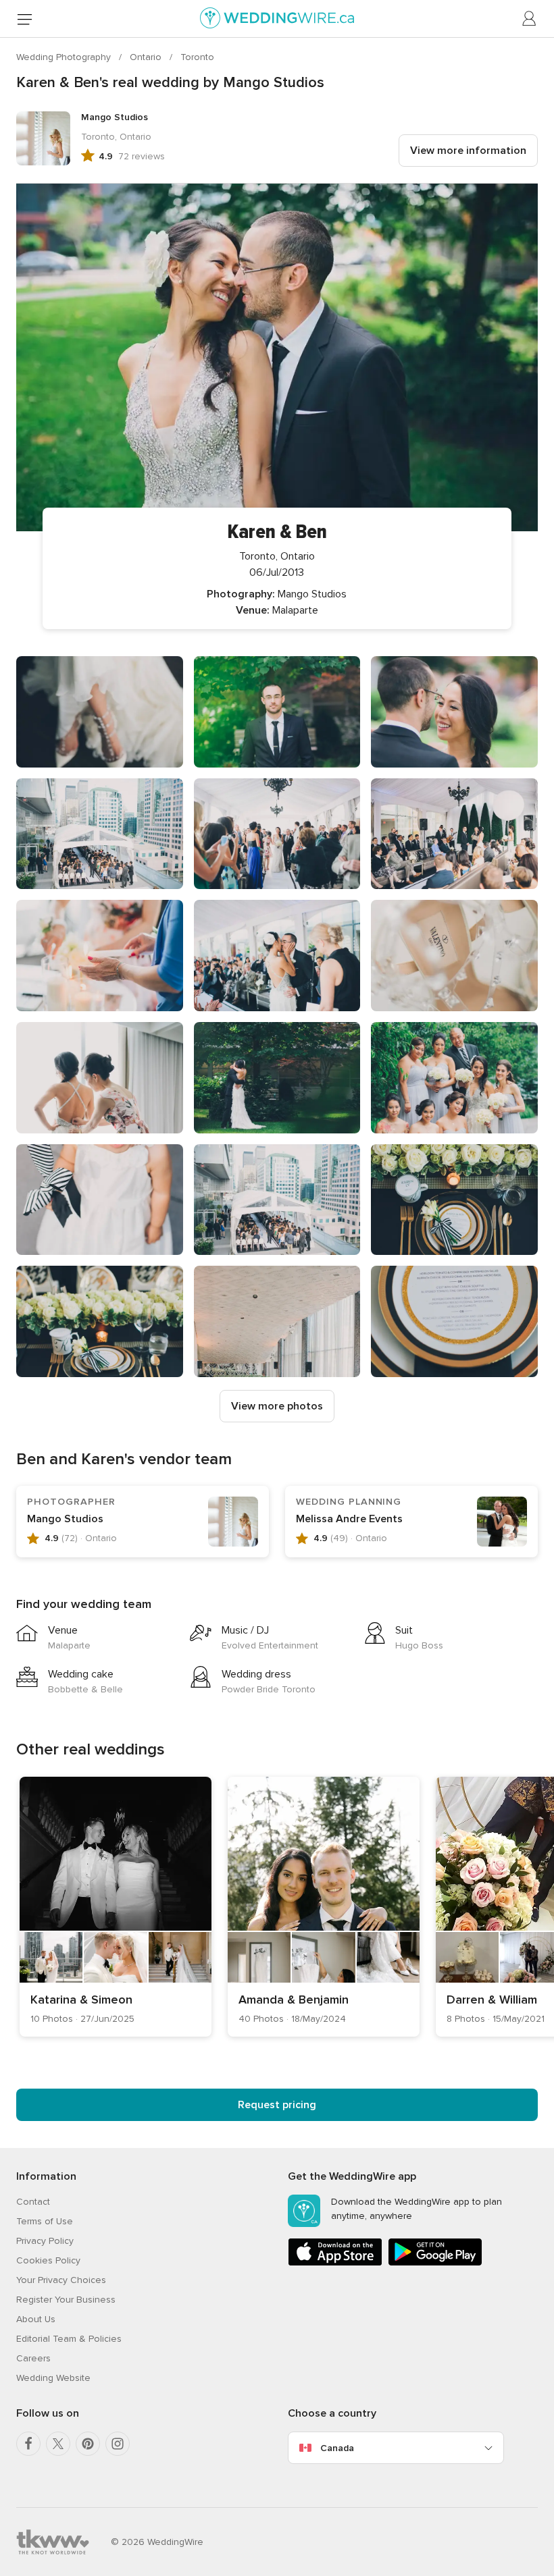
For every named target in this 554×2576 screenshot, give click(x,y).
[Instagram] (118, 2444)
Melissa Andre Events (349, 1519)
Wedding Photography (65, 57)
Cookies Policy (48, 2260)
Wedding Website (53, 2378)
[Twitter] (58, 2444)
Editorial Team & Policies (69, 2339)
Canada (337, 2448)
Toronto (197, 57)
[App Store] (335, 2263)
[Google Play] (435, 2263)
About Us (36, 2319)
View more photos (277, 1406)
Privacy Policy (45, 2241)
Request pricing (277, 2105)
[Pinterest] (88, 2444)
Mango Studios (65, 1519)
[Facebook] (28, 2444)
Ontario (147, 57)
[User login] (530, 19)
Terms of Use (45, 2221)
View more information (468, 151)
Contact (33, 2202)
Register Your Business (66, 2300)
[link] (116, 1907)
